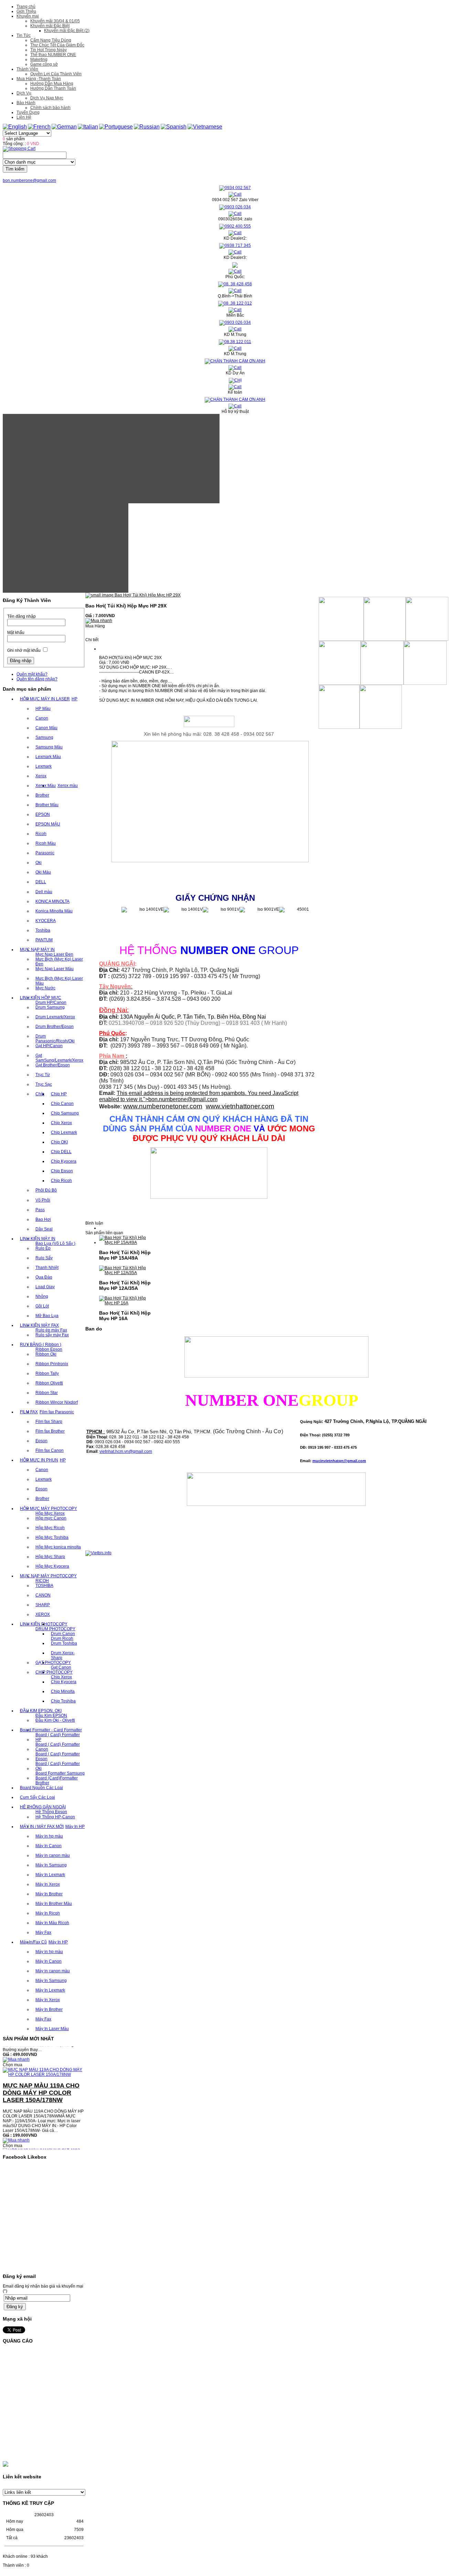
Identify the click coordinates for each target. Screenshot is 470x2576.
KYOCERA (46, 921)
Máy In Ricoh (48, 1913)
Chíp (40, 1094)
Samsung (44, 737)
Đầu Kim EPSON (51, 1715)
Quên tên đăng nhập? (37, 679)
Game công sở (44, 64)
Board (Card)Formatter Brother (57, 1780)
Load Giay (45, 1287)
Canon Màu (46, 728)
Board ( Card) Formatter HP (58, 1737)
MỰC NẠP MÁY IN (37, 950)
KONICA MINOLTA (52, 901)
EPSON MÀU (48, 824)
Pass (40, 1210)
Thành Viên (27, 69)
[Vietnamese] (205, 127)
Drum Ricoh (62, 1638)
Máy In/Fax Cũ (33, 1942)
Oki (39, 863)
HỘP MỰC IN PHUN (39, 1460)
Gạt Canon (61, 1667)
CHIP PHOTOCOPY (54, 1672)
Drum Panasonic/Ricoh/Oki (55, 1039)
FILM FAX (29, 1412)
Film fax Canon (50, 1450)
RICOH (42, 1581)
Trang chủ (26, 7)
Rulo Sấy (44, 1258)
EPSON (43, 814)
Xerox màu (68, 786)
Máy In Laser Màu (52, 2029)
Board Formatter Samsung (60, 1773)
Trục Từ (43, 1075)
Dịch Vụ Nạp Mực (47, 98)
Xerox (41, 776)
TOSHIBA (44, 1586)
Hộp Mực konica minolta (58, 1547)
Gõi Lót (42, 1306)
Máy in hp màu (49, 1836)
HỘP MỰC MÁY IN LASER (45, 699)
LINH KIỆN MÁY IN (38, 1239)
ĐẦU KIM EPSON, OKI (41, 1711)
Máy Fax (43, 1932)
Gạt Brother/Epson (53, 1065)
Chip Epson (62, 1171)
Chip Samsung (65, 1113)
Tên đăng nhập (22, 616)
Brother (42, 795)
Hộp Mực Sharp (50, 1557)
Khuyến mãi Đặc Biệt (50, 26)
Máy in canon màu (53, 1855)
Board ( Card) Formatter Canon (58, 1747)
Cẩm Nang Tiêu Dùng (51, 40)
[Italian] (88, 127)
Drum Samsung (50, 1007)
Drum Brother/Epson (55, 1027)
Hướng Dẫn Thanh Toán (53, 88)
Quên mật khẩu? (32, 674)
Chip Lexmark (64, 1132)
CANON (43, 1595)
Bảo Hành (26, 103)
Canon (42, 718)
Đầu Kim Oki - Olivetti (55, 1720)
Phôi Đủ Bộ (46, 1190)
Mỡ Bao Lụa (47, 1316)
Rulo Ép (43, 1248)
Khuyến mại (28, 16)
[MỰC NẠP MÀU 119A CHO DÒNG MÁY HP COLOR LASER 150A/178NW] (44, 2056)
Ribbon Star (47, 1393)
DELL (41, 882)
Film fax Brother (50, 1431)
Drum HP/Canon (51, 1002)
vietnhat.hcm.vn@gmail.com (126, 1451)
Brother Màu (47, 805)
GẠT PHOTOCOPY (53, 1663)
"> (180, 1099)
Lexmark (44, 766)
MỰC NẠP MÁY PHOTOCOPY (48, 1576)
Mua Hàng (95, 626)
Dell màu (44, 892)
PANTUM (44, 940)
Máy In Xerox (48, 1884)
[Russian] (147, 127)
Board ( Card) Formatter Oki (58, 1766)
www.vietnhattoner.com (240, 1106)
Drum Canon (63, 1634)
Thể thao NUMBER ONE (53, 55)
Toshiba (43, 930)
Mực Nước (45, 988)
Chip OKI (59, 1142)
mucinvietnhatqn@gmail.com (339, 1461)
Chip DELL (61, 1152)
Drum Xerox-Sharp (63, 1655)
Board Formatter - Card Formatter (51, 1730)
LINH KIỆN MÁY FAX (39, 1325)
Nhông (42, 1296)
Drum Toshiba (64, 1643)
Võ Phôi (43, 1200)
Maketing (39, 59)
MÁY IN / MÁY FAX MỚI (42, 1827)
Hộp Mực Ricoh (50, 1528)
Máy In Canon (49, 1846)
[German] (64, 127)
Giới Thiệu (26, 11)
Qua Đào (44, 1277)
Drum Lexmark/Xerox (55, 1017)
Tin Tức (24, 35)
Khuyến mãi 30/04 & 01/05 (55, 21)
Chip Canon (62, 1104)
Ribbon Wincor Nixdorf (57, 1402)
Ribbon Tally (47, 1373)
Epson (41, 1441)
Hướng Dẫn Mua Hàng (52, 84)
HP (74, 699)
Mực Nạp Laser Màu (55, 969)
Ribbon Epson (49, 1349)
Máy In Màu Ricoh (52, 1923)
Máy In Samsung (51, 1865)
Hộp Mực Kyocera (52, 1566)
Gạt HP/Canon (49, 1046)
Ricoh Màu (46, 843)
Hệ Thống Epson (51, 1812)
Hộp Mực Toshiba (52, 1537)
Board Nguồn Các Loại (41, 1788)
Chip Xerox (61, 1123)
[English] (15, 127)
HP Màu (43, 709)
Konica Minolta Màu (54, 911)
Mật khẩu (16, 633)
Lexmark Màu (48, 757)
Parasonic (45, 853)
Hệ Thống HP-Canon (55, 1817)
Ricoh (41, 834)
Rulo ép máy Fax (51, 1330)
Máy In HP (75, 1827)
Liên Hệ (24, 117)
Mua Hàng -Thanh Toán (39, 79)
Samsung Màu (49, 747)
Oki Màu (43, 872)
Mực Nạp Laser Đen (54, 954)
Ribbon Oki (46, 1354)
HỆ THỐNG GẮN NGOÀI (43, 1807)
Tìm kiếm (15, 169)
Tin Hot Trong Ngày (49, 50)
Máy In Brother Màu (54, 1904)
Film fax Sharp (49, 1422)
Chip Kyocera (64, 1161)
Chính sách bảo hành (50, 108)
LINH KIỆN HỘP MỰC (41, 998)
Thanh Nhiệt (47, 1268)
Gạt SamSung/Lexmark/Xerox (59, 1058)
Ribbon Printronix (52, 1364)
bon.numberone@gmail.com (29, 180)
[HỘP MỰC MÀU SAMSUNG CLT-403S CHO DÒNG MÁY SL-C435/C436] (44, 2137)
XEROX (43, 1614)
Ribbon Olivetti (49, 1383)
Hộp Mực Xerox (50, 1513)
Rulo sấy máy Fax (52, 1335)
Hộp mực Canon (51, 1518)
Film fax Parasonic (57, 1412)
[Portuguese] (116, 127)
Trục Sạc (44, 1084)
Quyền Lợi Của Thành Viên (56, 74)
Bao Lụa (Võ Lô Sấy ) (55, 1243)
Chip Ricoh (61, 1181)
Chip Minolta (63, 1691)
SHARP (43, 1605)
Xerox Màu (46, 786)
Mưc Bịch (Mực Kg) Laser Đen (59, 962)
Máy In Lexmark (50, 1875)
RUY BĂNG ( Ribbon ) (41, 1345)
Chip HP (59, 1094)
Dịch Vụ (24, 93)
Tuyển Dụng (28, 112)
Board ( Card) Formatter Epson (58, 1756)
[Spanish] (174, 127)
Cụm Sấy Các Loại (38, 1797)
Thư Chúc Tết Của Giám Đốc (57, 45)
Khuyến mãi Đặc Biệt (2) (67, 31)
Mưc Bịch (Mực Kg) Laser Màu (59, 981)
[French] (39, 127)
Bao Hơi (43, 1219)
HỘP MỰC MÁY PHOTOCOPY (49, 1509)
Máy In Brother (49, 1894)
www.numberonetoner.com (163, 1106)
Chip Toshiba (63, 1701)
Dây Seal (44, 1229)
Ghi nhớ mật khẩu (24, 650)
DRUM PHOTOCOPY (55, 1629)
